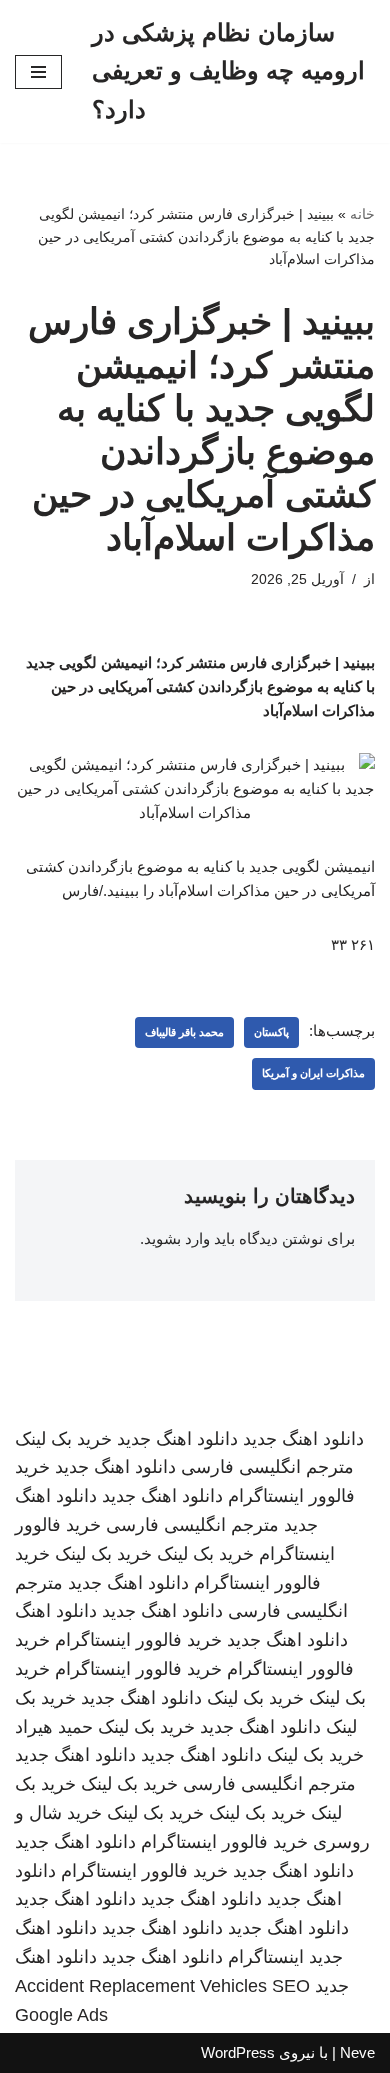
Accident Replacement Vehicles (141, 1986)
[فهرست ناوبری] (38, 72)
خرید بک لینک (63, 1439)
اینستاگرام (266, 1957)
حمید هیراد (54, 1727)
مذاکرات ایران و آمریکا (313, 1073)
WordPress (238, 2052)
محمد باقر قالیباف (184, 1032)
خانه (362, 214)
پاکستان (271, 1032)
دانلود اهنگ (56, 1611)
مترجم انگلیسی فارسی (267, 1467)
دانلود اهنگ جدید (303, 1439)
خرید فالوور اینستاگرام (138, 1640)
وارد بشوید (177, 1238)
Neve (357, 2052)
